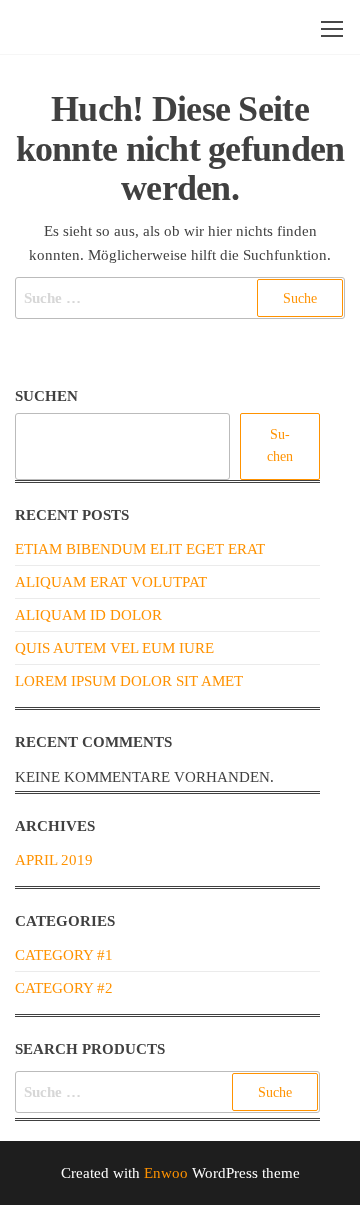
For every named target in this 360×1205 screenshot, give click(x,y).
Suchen (46, 396)
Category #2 (64, 988)
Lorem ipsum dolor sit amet (129, 681)
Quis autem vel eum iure (114, 648)
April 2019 (54, 860)
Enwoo (166, 1173)
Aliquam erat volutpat (111, 582)
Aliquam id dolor (88, 615)
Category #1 (64, 955)
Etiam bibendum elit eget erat (140, 549)
